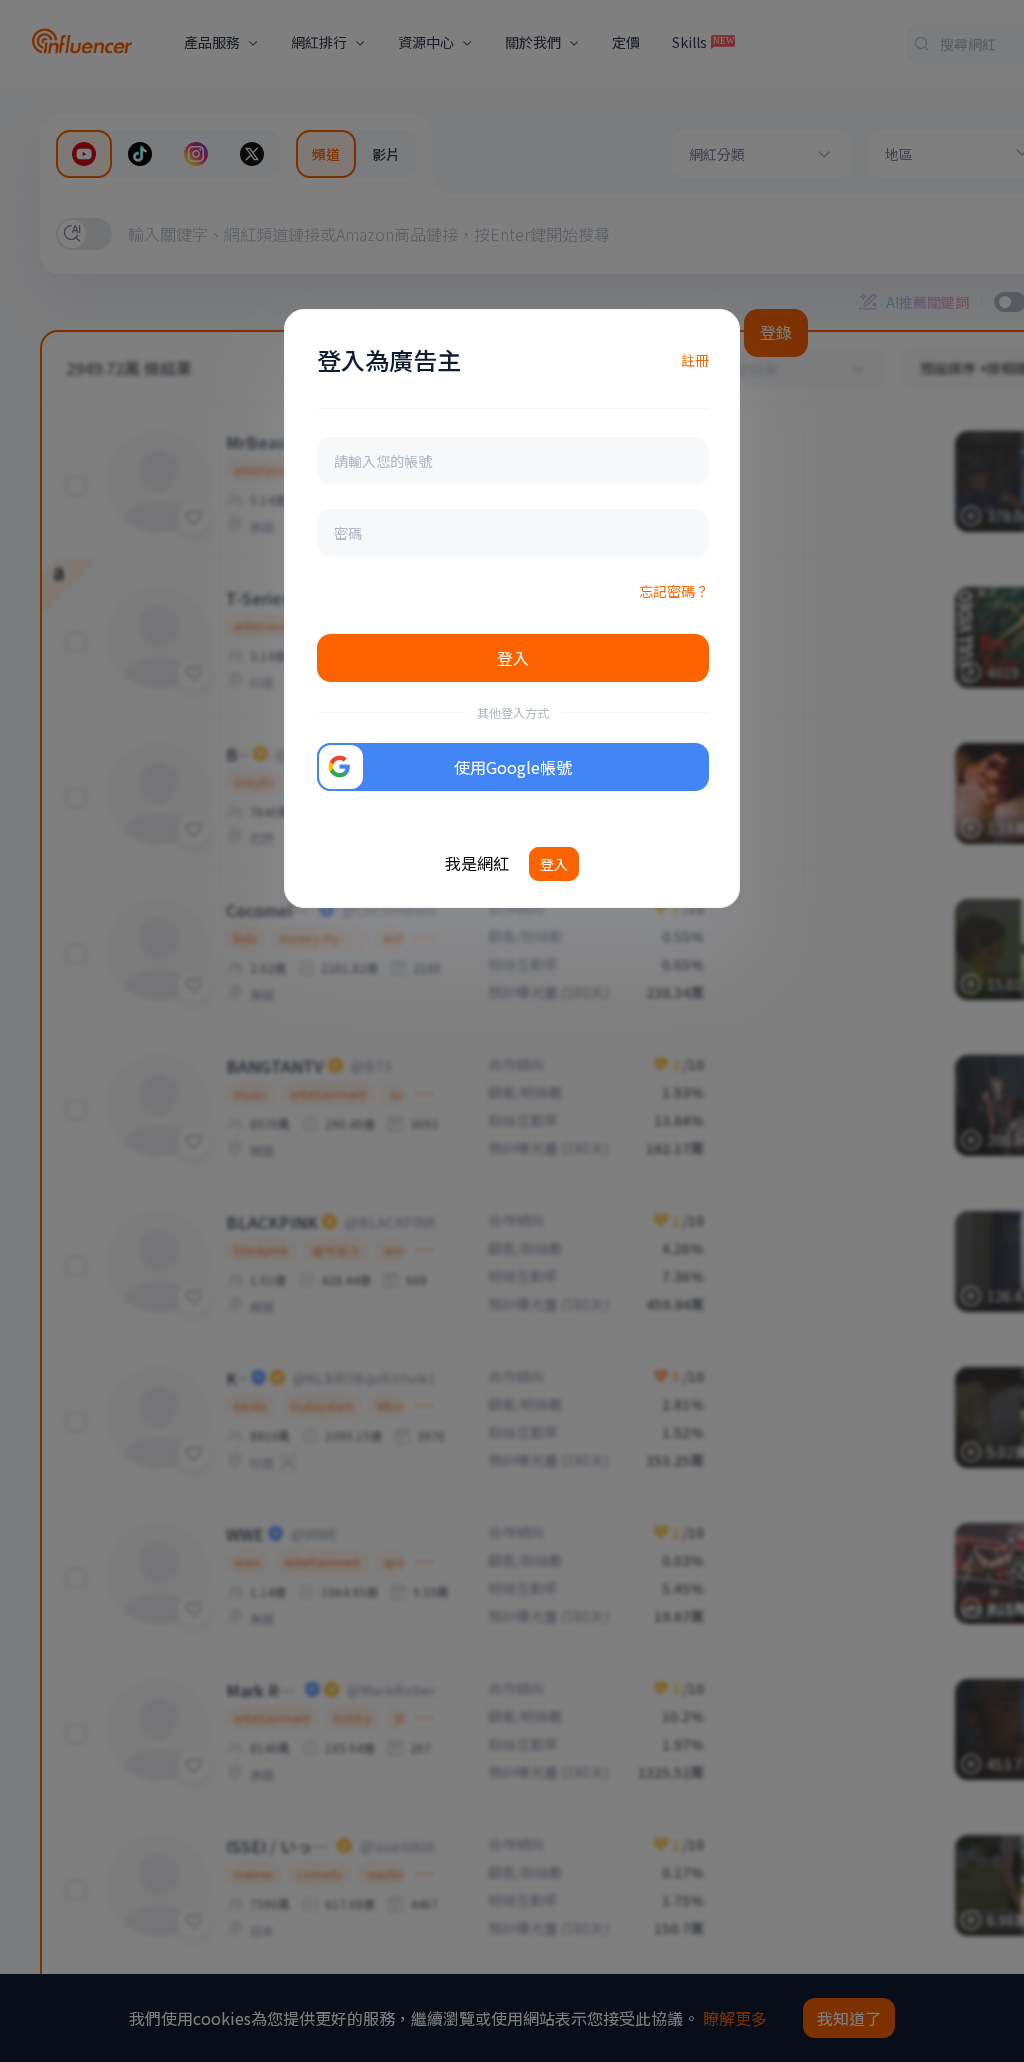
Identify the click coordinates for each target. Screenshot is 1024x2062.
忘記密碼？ (674, 591)
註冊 (695, 360)
